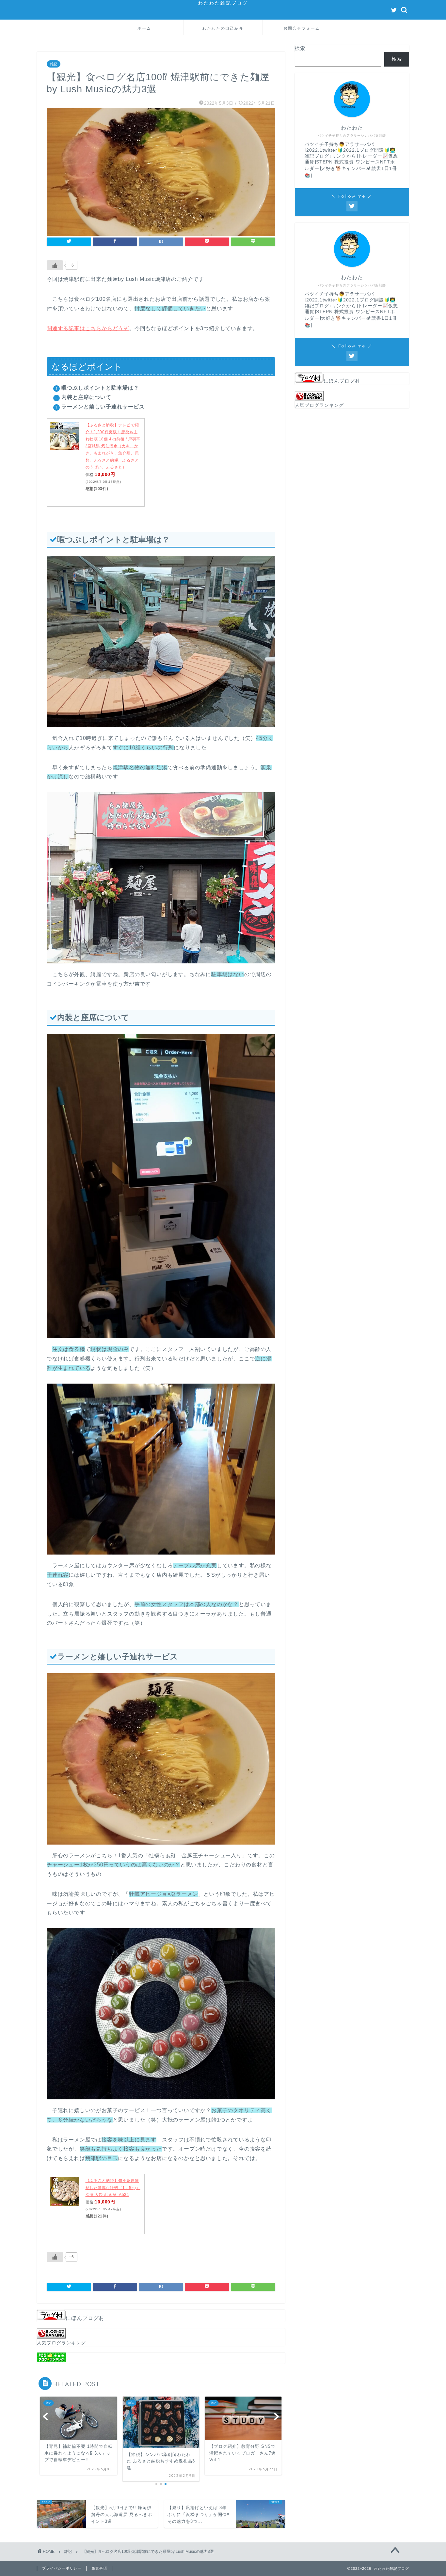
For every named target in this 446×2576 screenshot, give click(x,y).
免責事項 (99, 2568)
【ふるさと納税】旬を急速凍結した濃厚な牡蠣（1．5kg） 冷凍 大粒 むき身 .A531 (113, 2188)
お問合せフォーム (302, 28)
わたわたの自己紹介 (223, 28)
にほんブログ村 (85, 2318)
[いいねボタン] (55, 265)
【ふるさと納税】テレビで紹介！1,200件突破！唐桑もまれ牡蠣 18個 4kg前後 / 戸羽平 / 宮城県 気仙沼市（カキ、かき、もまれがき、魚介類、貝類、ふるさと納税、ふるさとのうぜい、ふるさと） (113, 446)
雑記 (54, 64)
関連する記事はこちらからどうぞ (88, 328)
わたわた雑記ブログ (223, 3)
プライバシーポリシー (62, 2568)
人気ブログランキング (61, 2343)
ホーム (144, 28)
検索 (300, 48)
